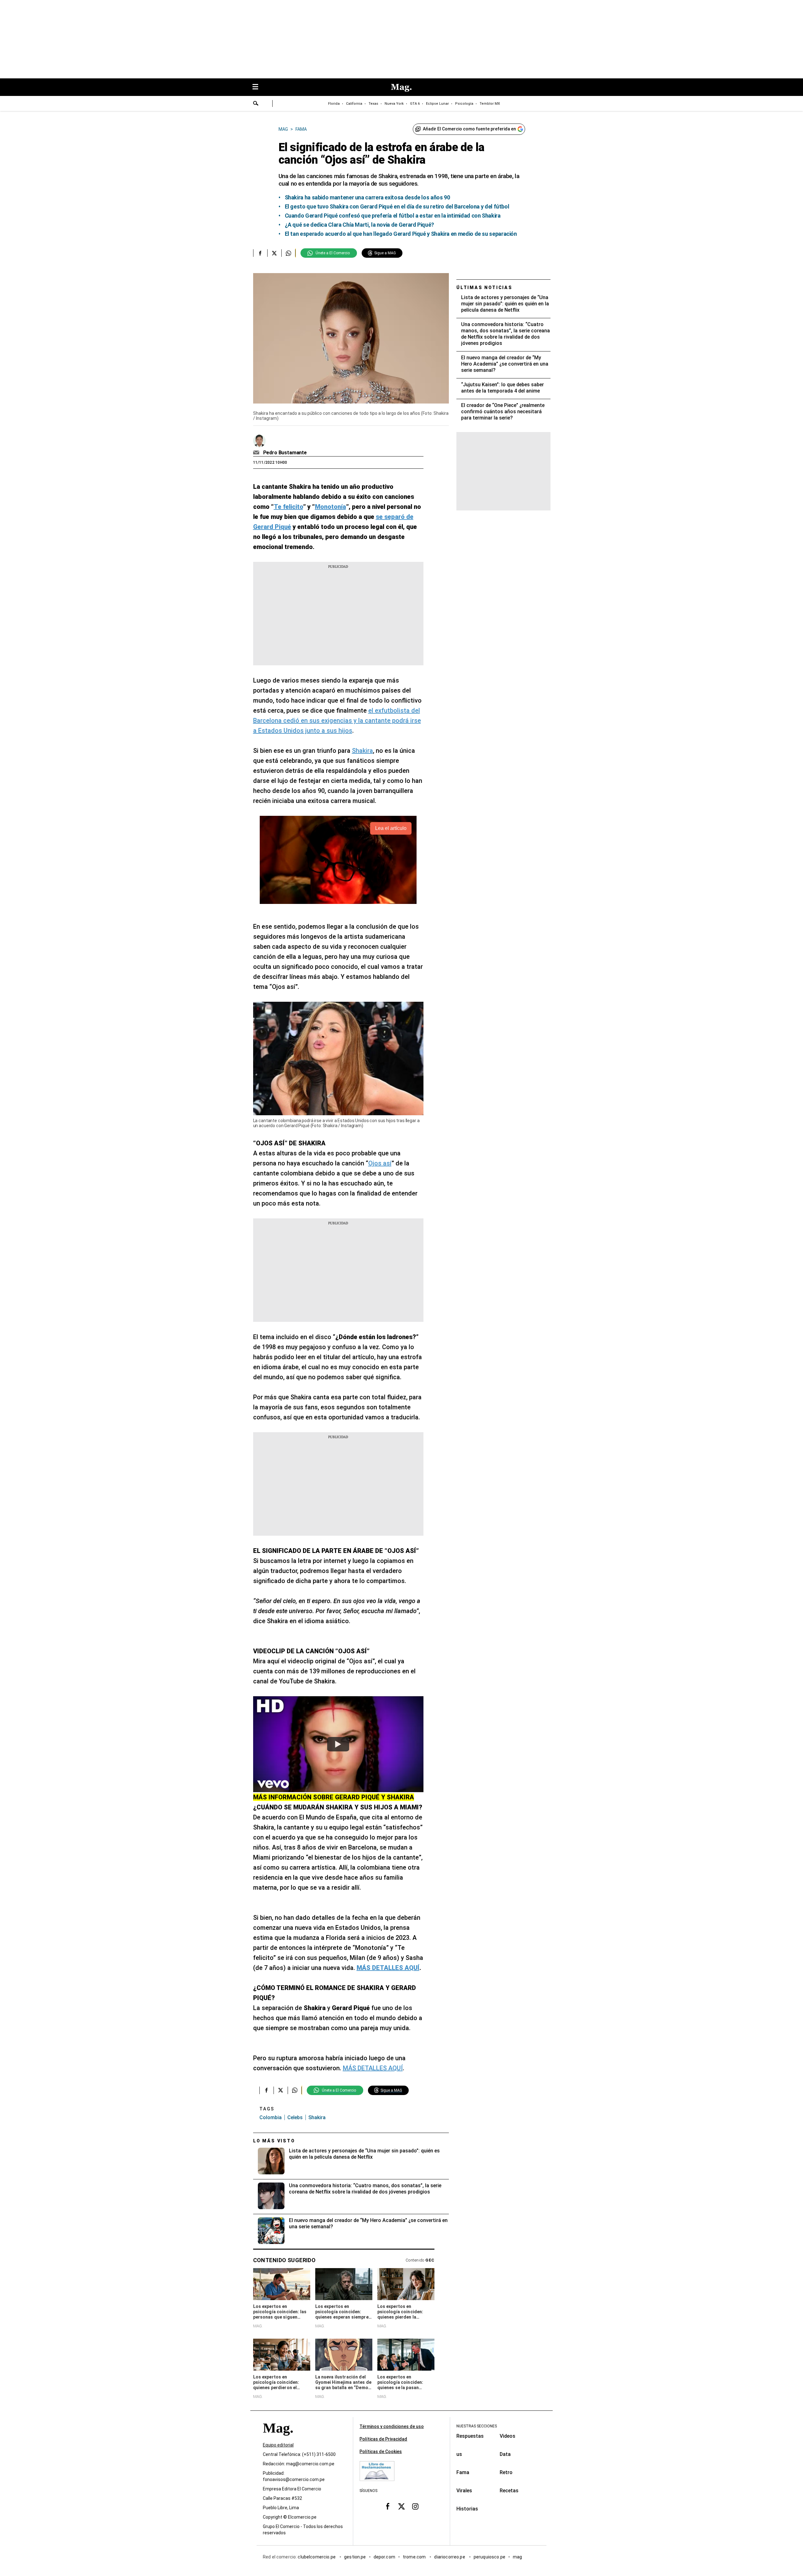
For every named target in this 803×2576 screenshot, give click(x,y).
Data (505, 2454)
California (354, 104)
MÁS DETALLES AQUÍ (373, 2068)
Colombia (271, 2117)
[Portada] (278, 2439)
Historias (467, 2509)
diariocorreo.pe (450, 2557)
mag (517, 2557)
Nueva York (394, 104)
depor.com (384, 2557)
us (459, 2454)
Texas (373, 104)
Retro (506, 2472)
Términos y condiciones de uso (392, 2426)
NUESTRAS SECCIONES (477, 2426)
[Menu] (258, 87)
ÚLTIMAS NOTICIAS (484, 288)
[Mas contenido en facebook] (388, 2506)
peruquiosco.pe (489, 2557)
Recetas (509, 2491)
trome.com (415, 2557)
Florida (334, 104)
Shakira (362, 751)
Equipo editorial (278, 2445)
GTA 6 (415, 104)
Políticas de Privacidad (383, 2439)
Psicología (464, 104)
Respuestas (470, 2436)
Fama (463, 2472)
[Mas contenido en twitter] (401, 2506)
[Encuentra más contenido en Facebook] (260, 253)
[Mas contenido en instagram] (415, 2506)
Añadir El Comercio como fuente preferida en (469, 129)
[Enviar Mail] (257, 453)
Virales (464, 2491)
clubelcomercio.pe (317, 2557)
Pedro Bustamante (285, 453)
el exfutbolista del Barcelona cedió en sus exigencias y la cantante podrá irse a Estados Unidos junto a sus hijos (337, 721)
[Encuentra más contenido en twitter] (274, 253)
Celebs (295, 2117)
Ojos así (380, 1163)
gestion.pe (355, 2557)
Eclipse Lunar (437, 104)
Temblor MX (490, 104)
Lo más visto (274, 2141)
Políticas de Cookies (381, 2452)
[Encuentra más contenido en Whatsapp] (288, 253)
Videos (508, 2436)
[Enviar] (256, 104)
